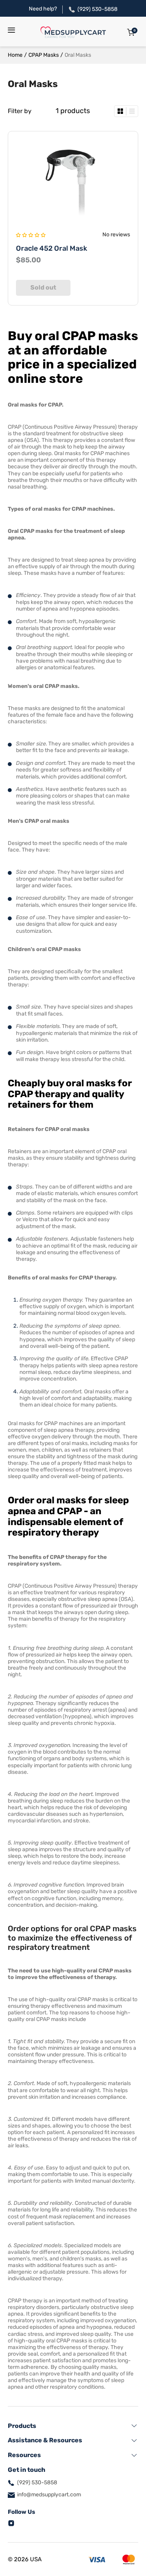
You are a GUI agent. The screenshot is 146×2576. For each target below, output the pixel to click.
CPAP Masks (44, 55)
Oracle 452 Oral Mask (52, 248)
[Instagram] (11, 2523)
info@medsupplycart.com (49, 2495)
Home (15, 55)
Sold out (43, 287)
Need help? (43, 9)
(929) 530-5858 (98, 9)
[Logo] (73, 32)
